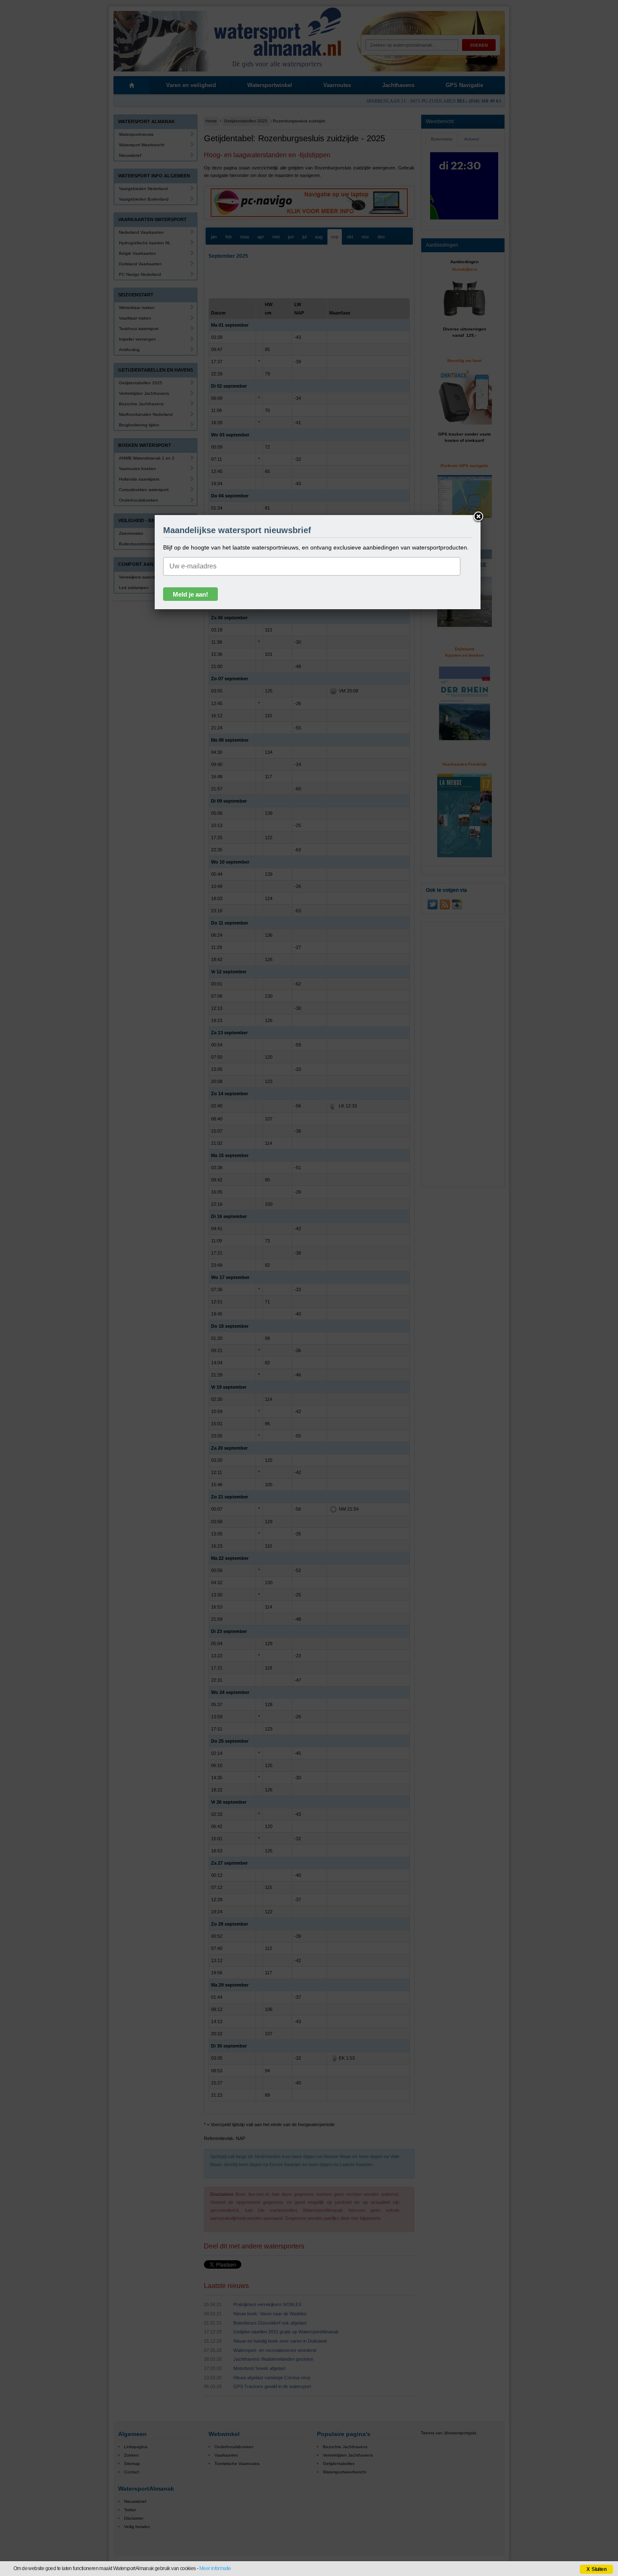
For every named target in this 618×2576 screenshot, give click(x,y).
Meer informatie (215, 2568)
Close (478, 517)
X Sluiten (596, 2569)
